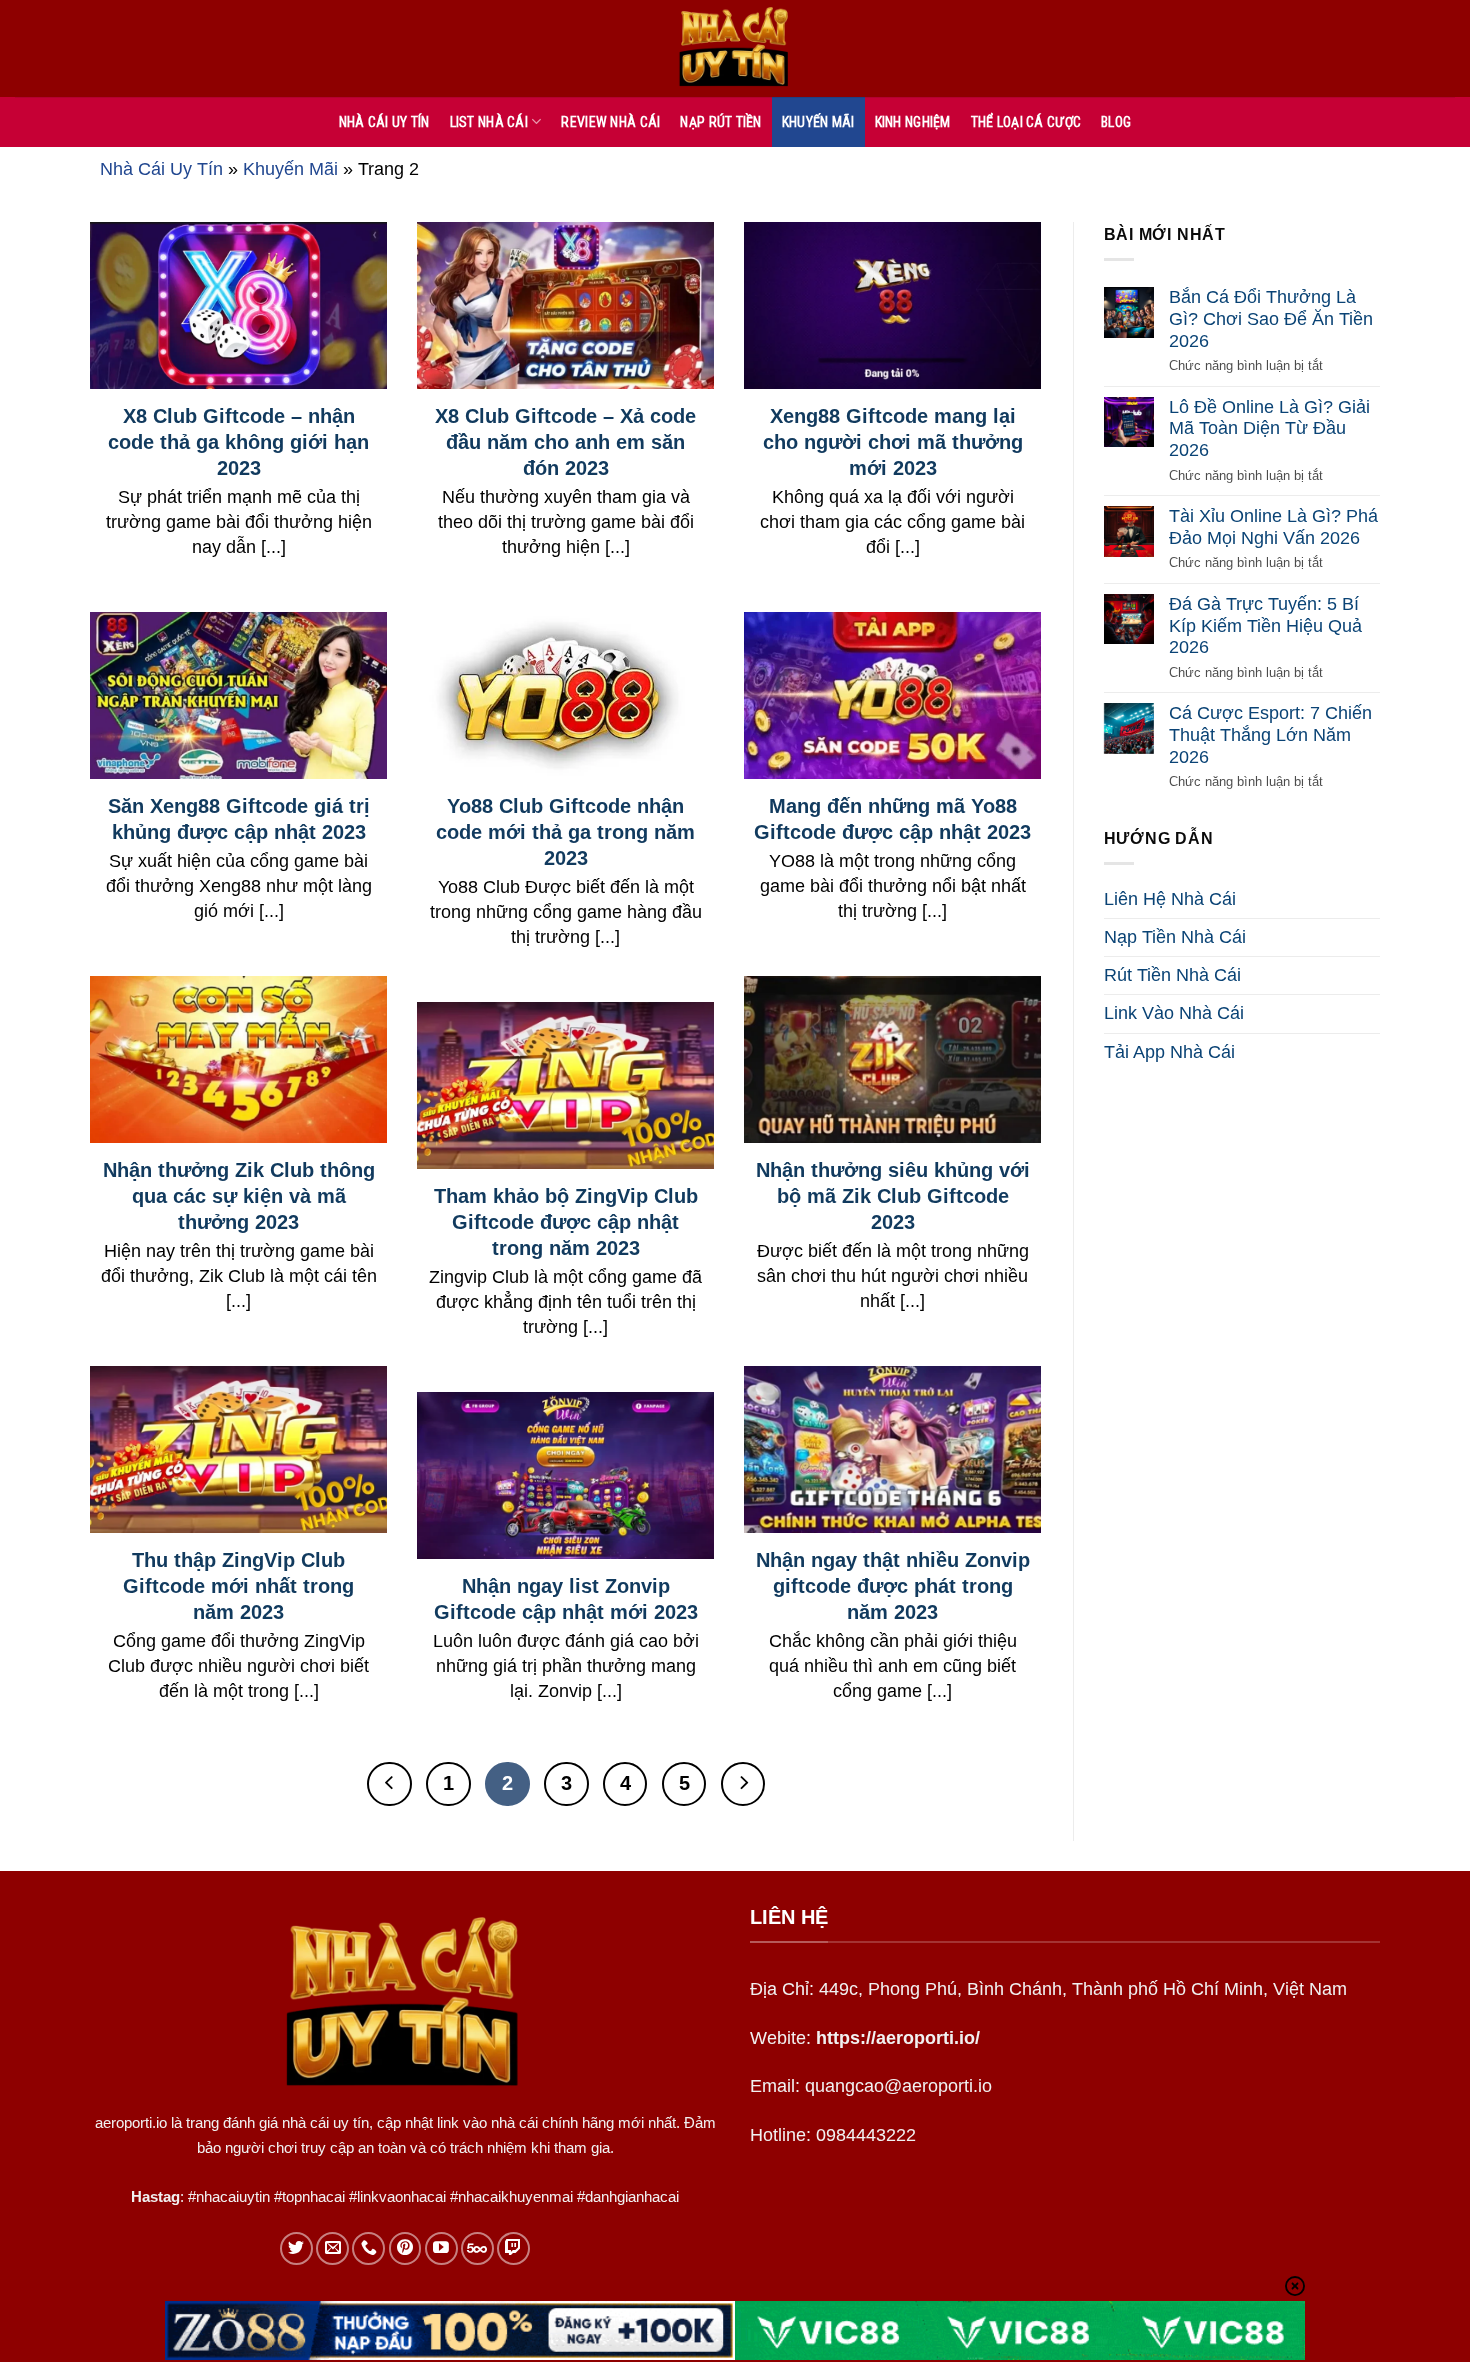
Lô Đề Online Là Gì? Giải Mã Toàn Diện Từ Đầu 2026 (1269, 428)
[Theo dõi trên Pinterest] (405, 2248)
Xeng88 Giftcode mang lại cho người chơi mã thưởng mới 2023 (893, 442)
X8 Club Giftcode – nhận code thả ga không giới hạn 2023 (238, 442)
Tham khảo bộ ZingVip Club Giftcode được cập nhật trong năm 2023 (566, 1222)
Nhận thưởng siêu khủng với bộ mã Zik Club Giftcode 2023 (893, 1196)
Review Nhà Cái (610, 122)
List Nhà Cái (489, 122)
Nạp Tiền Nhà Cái (1175, 937)
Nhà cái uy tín (384, 122)
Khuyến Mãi (818, 122)
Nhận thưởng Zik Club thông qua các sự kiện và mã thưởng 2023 (239, 1196)
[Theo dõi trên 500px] (477, 2248)
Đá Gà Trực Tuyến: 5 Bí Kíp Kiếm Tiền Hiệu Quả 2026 (1265, 625)
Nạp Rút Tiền (720, 122)
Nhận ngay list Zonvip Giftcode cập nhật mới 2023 (566, 1599)
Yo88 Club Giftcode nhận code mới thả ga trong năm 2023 (565, 832)
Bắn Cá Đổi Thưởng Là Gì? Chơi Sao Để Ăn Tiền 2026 (1271, 318)
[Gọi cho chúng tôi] (368, 2248)
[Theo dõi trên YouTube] (441, 2248)
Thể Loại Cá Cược (1026, 122)
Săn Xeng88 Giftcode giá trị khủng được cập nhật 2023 (239, 819)
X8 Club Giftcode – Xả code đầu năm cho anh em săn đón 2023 (565, 442)
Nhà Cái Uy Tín (161, 169)
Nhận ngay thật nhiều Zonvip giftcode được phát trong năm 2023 (893, 1586)
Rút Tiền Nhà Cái (1172, 975)
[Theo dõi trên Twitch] (513, 2248)
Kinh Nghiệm (913, 122)
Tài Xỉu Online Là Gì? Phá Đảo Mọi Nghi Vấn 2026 (1273, 527)
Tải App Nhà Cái (1169, 1052)
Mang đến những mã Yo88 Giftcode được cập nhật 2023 (892, 819)
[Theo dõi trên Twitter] (296, 2248)
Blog (1116, 122)
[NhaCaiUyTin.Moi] (735, 48)
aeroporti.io (131, 2122)
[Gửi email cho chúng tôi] (332, 2248)
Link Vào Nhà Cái (1174, 1013)
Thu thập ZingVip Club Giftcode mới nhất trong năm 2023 (238, 1586)
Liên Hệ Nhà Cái (1170, 899)
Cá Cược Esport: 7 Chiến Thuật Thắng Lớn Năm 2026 (1270, 734)
